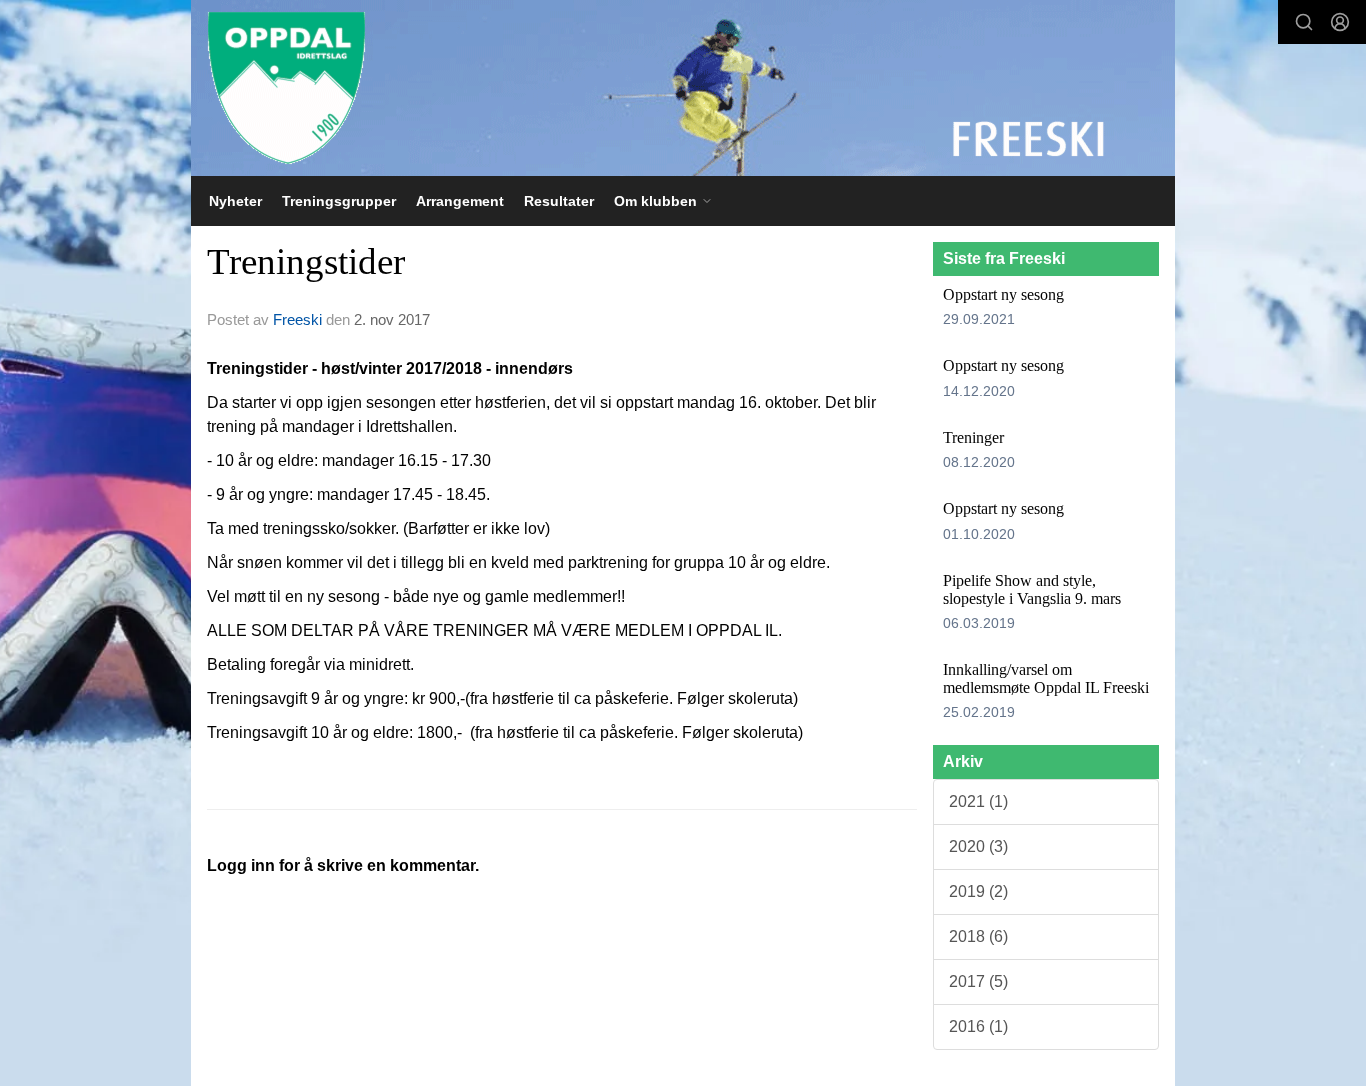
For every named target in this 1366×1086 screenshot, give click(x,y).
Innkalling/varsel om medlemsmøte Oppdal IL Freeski (1046, 678)
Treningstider (306, 261)
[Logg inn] (1340, 22)
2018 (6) (978, 936)
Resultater (559, 201)
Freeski (297, 319)
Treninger (973, 437)
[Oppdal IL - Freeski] (683, 88)
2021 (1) (978, 801)
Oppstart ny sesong (1003, 294)
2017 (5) (978, 981)
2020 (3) (978, 846)
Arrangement (460, 201)
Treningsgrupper (339, 201)
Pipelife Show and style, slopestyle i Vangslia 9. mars (1032, 589)
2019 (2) (978, 891)
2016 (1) (978, 1026)
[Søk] (1304, 22)
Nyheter (235, 201)
